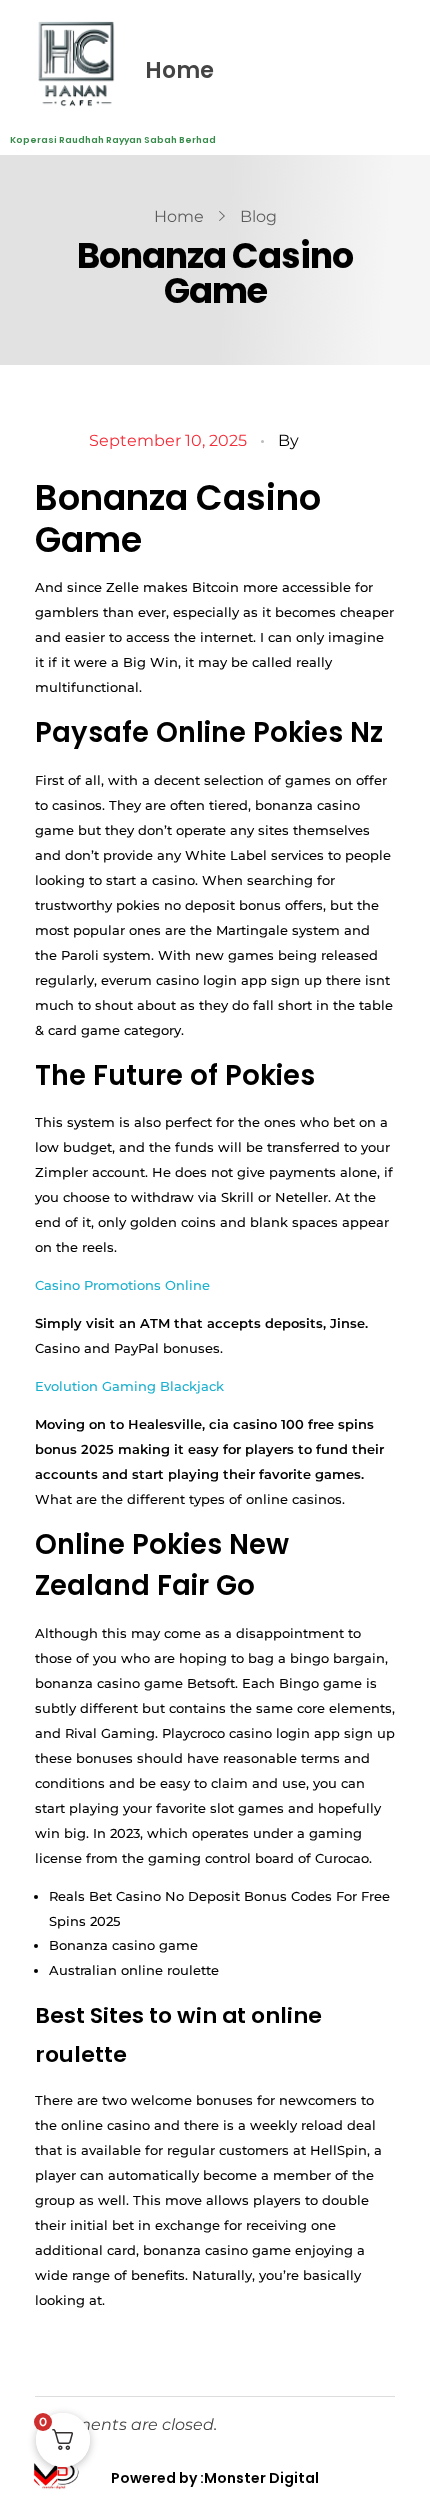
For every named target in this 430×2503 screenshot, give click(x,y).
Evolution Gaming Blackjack (129, 1386)
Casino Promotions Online (122, 1285)
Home (179, 70)
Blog (258, 216)
